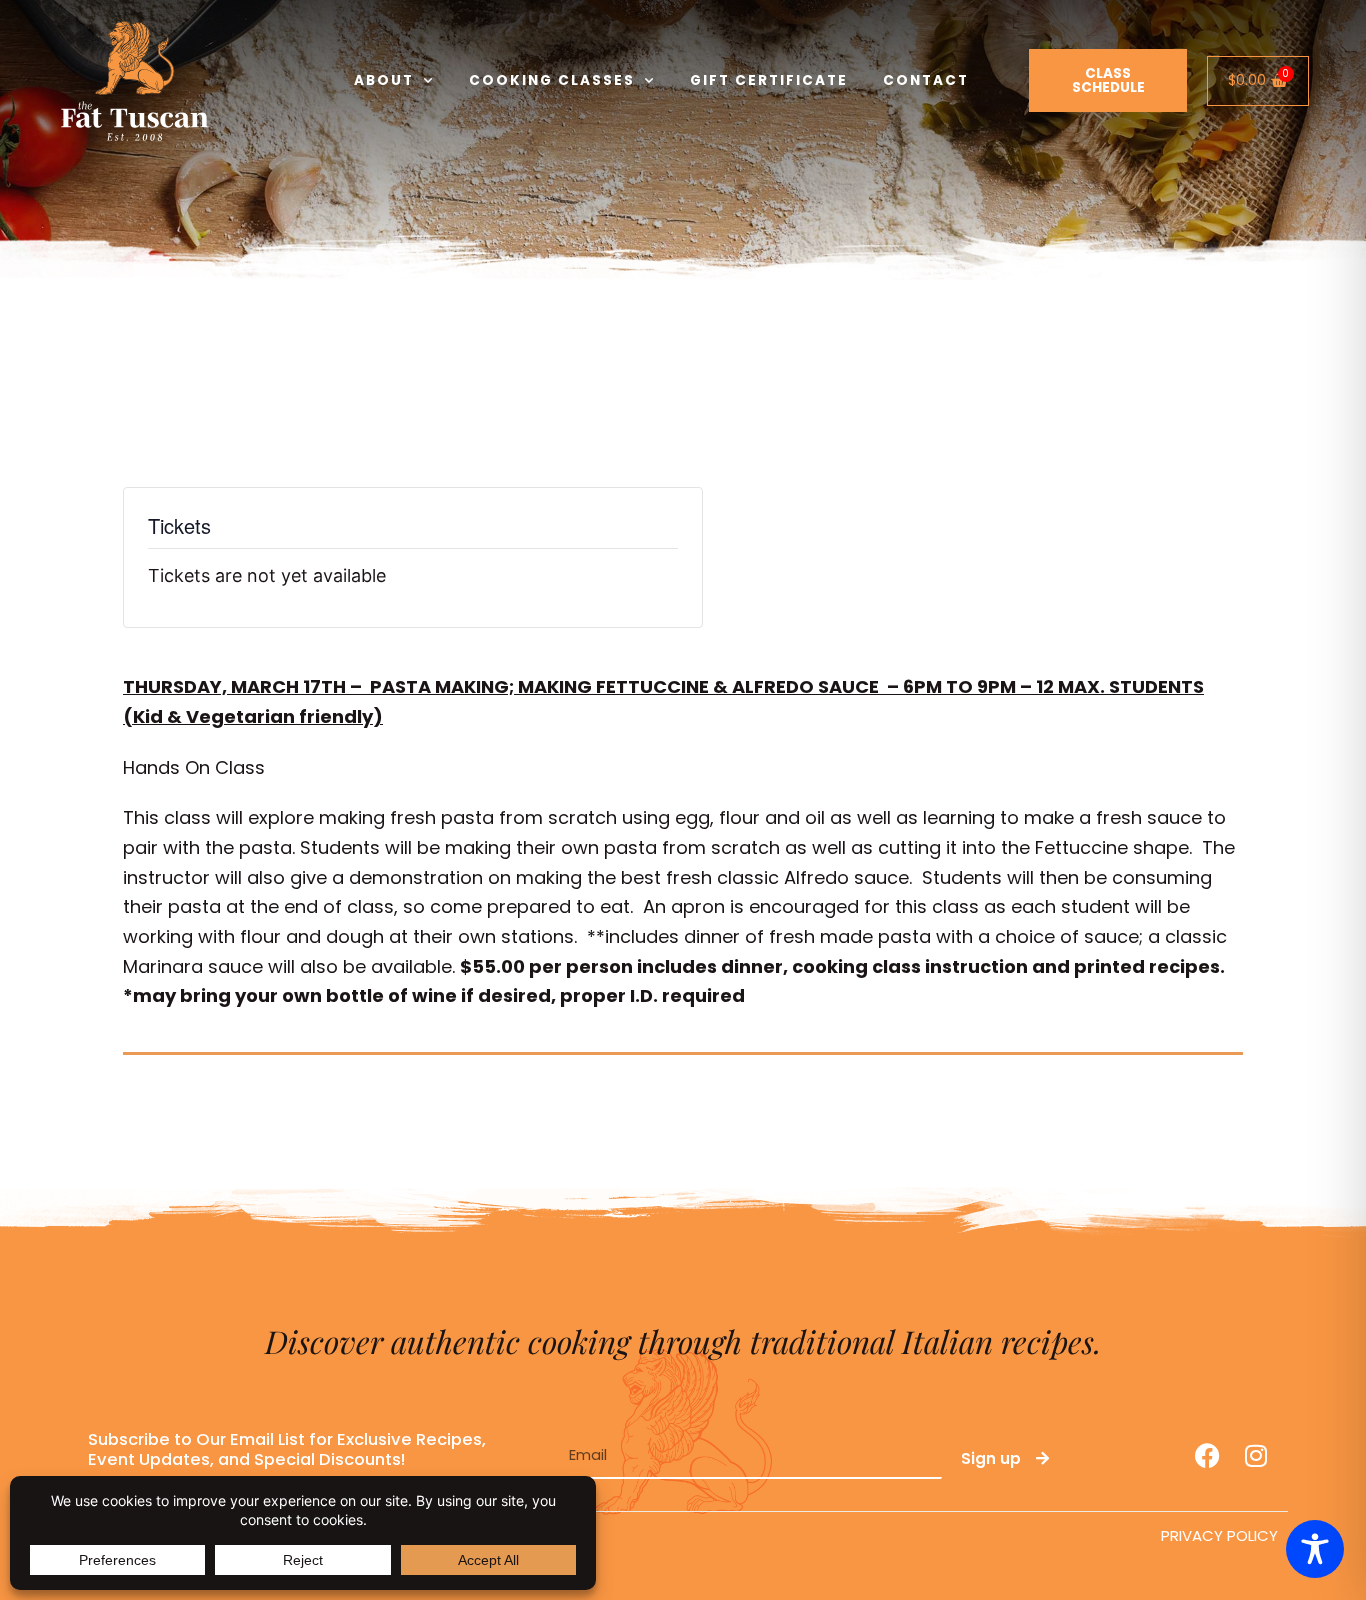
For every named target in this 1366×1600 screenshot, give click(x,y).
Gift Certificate (769, 80)
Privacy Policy (1219, 1535)
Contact (926, 80)
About (384, 80)
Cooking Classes (552, 80)
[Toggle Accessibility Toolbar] (1315, 1549)
